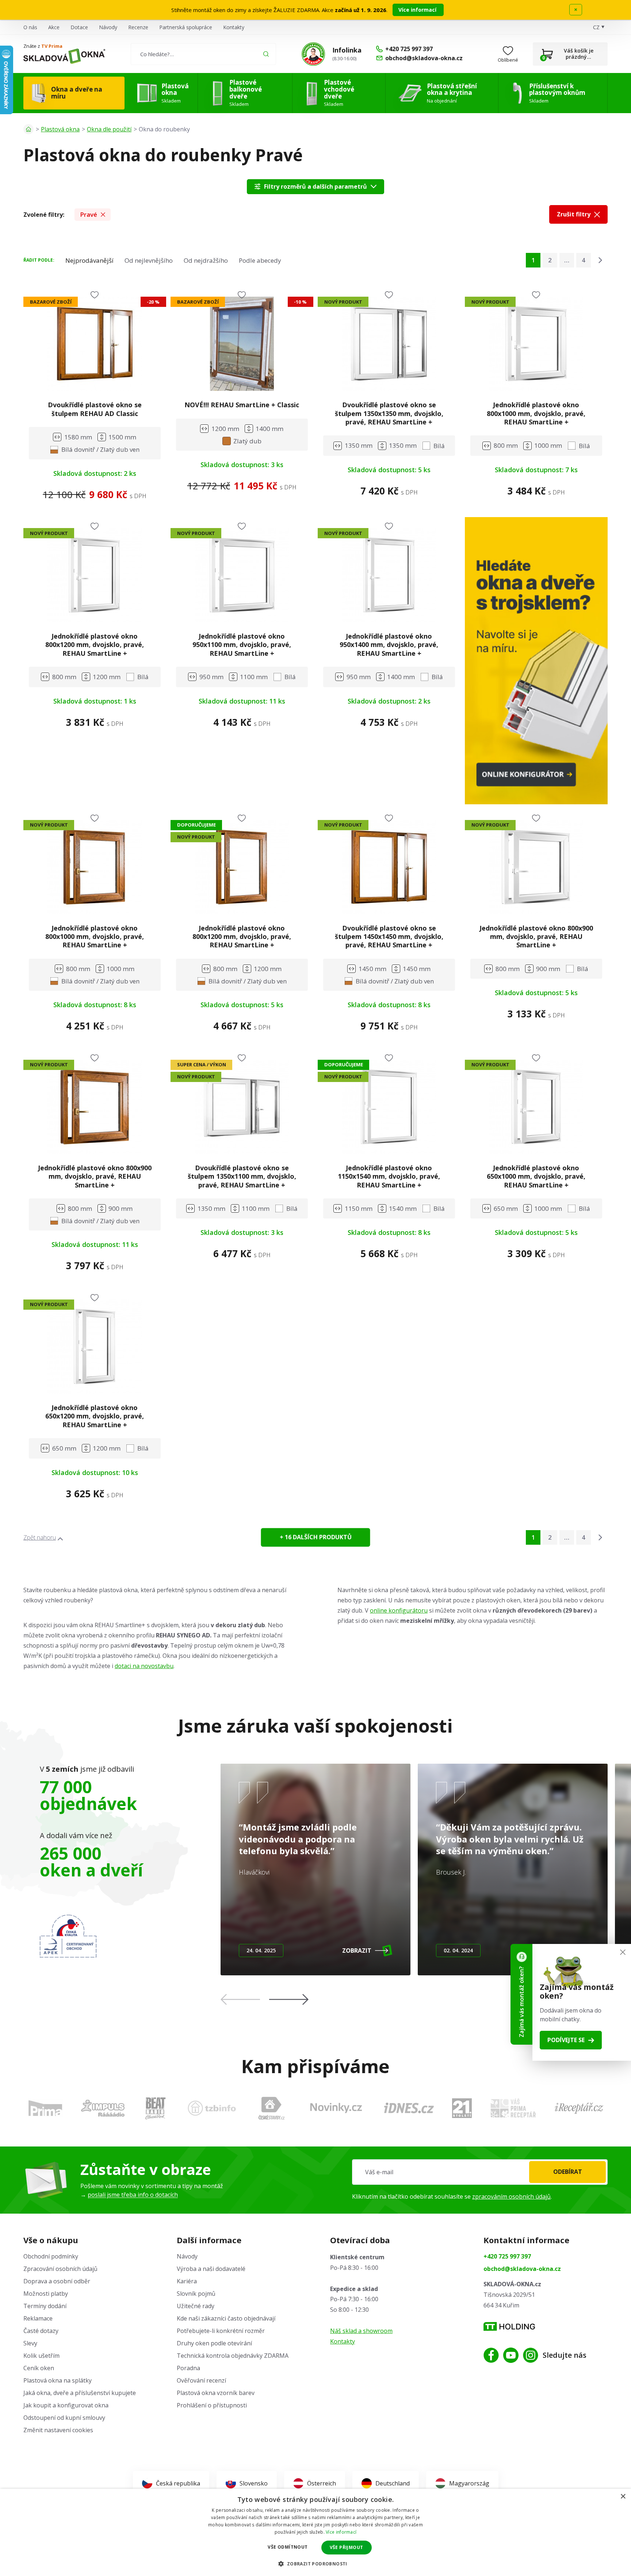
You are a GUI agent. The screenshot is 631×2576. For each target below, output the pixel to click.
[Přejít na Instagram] (531, 2355)
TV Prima (52, 46)
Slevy (30, 2343)
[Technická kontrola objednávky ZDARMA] (313, 54)
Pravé (89, 214)
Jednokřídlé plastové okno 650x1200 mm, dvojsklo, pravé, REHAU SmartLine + (95, 1416)
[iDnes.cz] (409, 2108)
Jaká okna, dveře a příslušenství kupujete (80, 2393)
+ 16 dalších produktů (316, 1537)
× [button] (623, 2497)
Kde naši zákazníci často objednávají (226, 2318)
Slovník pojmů (196, 2294)
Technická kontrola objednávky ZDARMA (233, 2356)
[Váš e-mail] (480, 2172)
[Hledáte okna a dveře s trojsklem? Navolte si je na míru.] (536, 661)
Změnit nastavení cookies (58, 2430)
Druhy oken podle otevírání (214, 2343)
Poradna (188, 2368)
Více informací (418, 10)
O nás (30, 27)
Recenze (138, 27)
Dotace (79, 27)
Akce (54, 27)
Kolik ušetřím (41, 2356)
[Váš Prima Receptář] (513, 2108)
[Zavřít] (623, 1952)
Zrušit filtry (574, 214)
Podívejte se (566, 2040)
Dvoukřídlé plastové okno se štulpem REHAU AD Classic (95, 409)
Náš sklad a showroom (361, 2331)
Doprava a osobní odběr (57, 2281)
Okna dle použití (109, 129)
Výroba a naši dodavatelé (211, 2269)
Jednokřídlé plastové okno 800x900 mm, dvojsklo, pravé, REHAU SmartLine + (536, 937)
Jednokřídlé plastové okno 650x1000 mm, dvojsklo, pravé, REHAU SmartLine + (536, 1176)
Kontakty (234, 27)
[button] (289, 1999)
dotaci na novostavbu (144, 1666)
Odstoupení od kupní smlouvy (64, 2418)
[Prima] (45, 2108)
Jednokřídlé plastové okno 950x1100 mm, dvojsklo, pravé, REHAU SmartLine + (242, 645)
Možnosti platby (46, 2294)
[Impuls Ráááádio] (103, 2108)
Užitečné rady (196, 2306)
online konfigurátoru (399, 1610)
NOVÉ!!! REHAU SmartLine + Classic (242, 405)
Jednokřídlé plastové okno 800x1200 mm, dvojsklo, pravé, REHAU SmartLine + (95, 645)
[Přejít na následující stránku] (600, 260)
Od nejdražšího (206, 260)
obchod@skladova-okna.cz (522, 2269)
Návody (108, 27)
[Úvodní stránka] (28, 129)
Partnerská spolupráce (186, 27)
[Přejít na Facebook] (491, 2355)
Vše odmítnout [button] (288, 2547)
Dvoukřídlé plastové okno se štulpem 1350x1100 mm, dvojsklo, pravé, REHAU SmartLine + (242, 1176)
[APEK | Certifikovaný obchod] (68, 1936)
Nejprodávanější (89, 260)
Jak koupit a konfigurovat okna (66, 2405)
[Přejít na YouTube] (511, 2355)
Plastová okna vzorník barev (216, 2393)
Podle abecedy (260, 260)
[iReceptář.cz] (579, 2108)
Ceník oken (39, 2368)
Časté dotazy (41, 2331)
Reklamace (38, 2318)
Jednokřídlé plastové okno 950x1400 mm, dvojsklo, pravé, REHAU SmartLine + (389, 645)
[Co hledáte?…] (203, 54)
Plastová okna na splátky (58, 2380)
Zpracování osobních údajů (60, 2269)
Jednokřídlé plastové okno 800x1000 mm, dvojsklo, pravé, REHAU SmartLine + (536, 413)
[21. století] (462, 2108)
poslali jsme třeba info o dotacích (133, 2195)
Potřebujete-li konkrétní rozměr (221, 2331)
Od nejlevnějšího (149, 260)
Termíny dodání (45, 2306)
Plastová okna (60, 129)
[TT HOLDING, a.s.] (509, 2327)
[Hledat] (266, 54)
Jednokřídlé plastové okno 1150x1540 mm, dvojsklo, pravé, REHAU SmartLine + (389, 1176)
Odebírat (568, 2172)
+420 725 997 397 (507, 2256)
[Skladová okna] (64, 56)
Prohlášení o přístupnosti (212, 2405)
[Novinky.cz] (336, 2108)
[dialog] (315, 2532)
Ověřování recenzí (201, 2380)
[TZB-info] (212, 2108)
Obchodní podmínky (51, 2256)
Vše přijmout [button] (347, 2547)
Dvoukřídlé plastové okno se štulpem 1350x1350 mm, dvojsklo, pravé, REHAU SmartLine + (389, 413)
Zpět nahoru (40, 1537)
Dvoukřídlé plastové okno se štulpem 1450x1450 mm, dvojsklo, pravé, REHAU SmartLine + (389, 937)
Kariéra (187, 2281)
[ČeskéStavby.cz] (271, 2108)
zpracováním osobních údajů (511, 2196)
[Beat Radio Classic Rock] (155, 2108)
